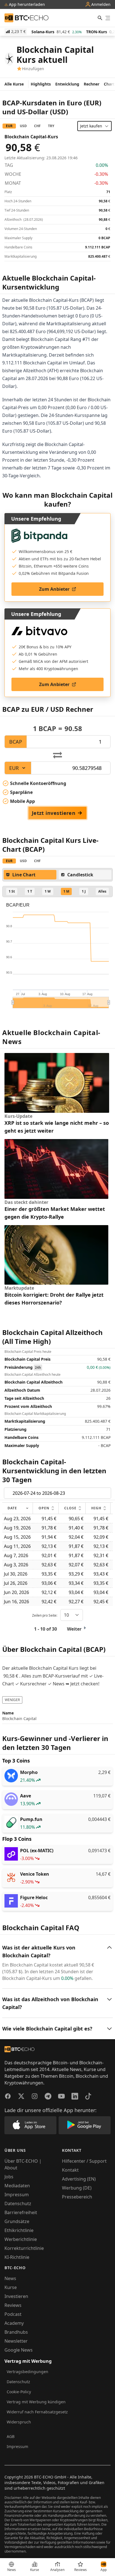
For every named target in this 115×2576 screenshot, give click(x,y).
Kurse (11, 2287)
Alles (102, 891)
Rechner (92, 84)
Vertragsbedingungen (27, 2372)
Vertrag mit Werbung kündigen (36, 2402)
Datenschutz (18, 2203)
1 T (30, 891)
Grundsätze (17, 2221)
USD (23, 126)
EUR (9, 126)
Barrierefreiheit (21, 2212)
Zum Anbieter (54, 589)
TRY (51, 126)
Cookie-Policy (19, 2392)
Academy (14, 2323)
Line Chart (24, 875)
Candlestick (80, 875)
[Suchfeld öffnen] (100, 18)
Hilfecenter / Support (84, 2161)
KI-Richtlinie (17, 2257)
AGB (11, 2436)
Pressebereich (77, 2197)
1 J (84, 891)
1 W (48, 891)
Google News (19, 2350)
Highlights (41, 84)
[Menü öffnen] (108, 18)
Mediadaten (17, 2186)
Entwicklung (67, 84)
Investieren (16, 2296)
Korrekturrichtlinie (24, 2248)
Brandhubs (16, 2332)
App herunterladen (26, 4)
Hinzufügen (33, 69)
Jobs (9, 2177)
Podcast (13, 2314)
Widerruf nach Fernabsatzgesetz (37, 2412)
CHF (37, 126)
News (10, 2278)
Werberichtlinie (21, 2239)
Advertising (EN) (79, 2179)
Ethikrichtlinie (19, 2230)
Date (12, 1508)
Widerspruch (19, 2422)
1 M (66, 891)
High (96, 1508)
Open (44, 1508)
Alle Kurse (14, 84)
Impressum (17, 2195)
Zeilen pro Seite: (45, 1615)
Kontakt (70, 2170)
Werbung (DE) (77, 2188)
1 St (12, 891)
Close (70, 1508)
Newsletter (16, 2341)
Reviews (13, 2305)
